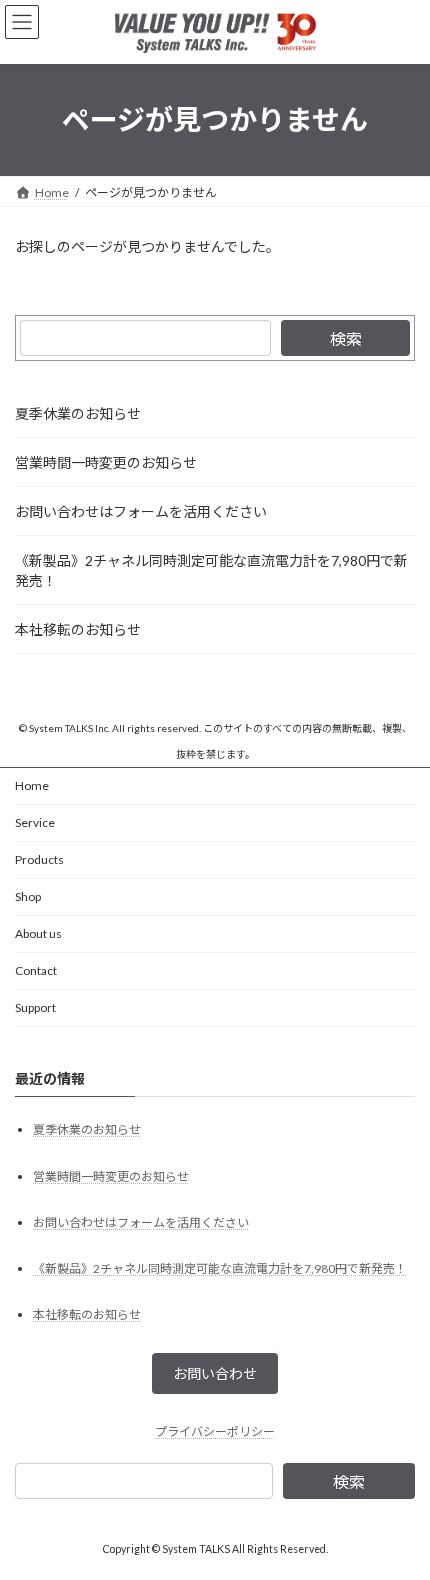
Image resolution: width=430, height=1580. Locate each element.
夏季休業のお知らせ (78, 413)
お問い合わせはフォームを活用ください (141, 511)
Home (32, 785)
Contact (36, 970)
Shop (28, 896)
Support (35, 1007)
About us (38, 933)
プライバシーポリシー (215, 1431)
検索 (346, 338)
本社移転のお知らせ (78, 629)
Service (35, 822)
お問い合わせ (215, 1373)
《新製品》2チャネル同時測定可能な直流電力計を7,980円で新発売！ (211, 570)
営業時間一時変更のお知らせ (106, 462)
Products (39, 859)
